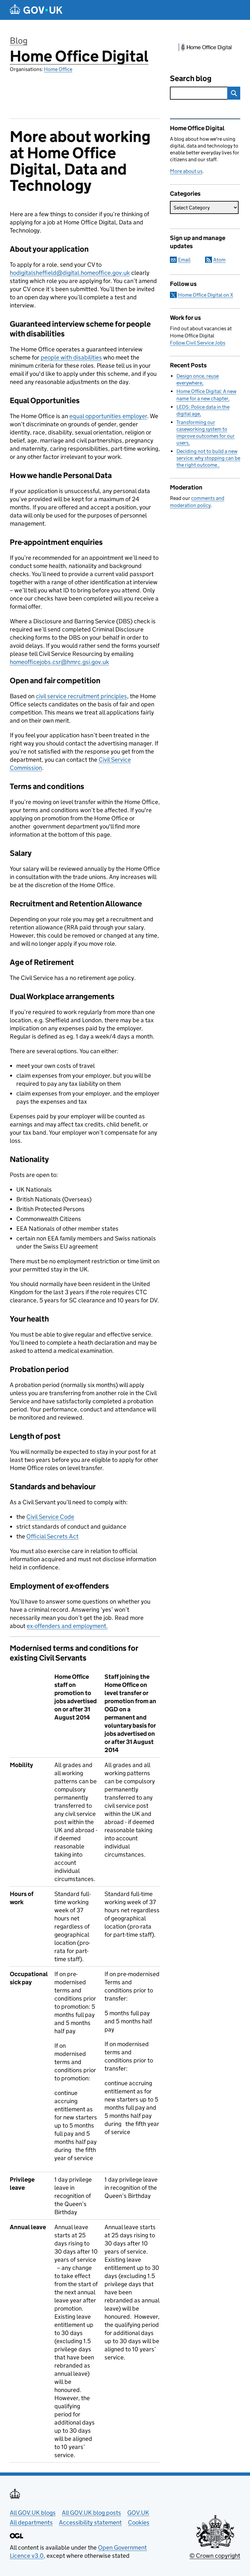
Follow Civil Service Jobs (198, 343)
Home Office (58, 69)
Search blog (191, 78)
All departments (31, 2522)
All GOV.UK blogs (33, 2513)
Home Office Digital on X (206, 295)
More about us (186, 171)
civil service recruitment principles (81, 696)
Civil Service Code (50, 1517)
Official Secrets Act (52, 1536)
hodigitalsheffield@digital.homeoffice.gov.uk (70, 273)
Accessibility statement (90, 2522)
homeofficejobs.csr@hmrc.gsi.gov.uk (59, 662)
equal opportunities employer (108, 416)
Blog (19, 41)
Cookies (139, 2522)
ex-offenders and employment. (67, 1626)
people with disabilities (71, 357)
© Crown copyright (215, 2556)
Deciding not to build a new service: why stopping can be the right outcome (208, 458)
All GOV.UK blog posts (91, 2513)
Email (184, 260)
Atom (219, 260)
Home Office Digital (79, 56)
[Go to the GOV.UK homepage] (36, 10)
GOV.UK (138, 2513)
